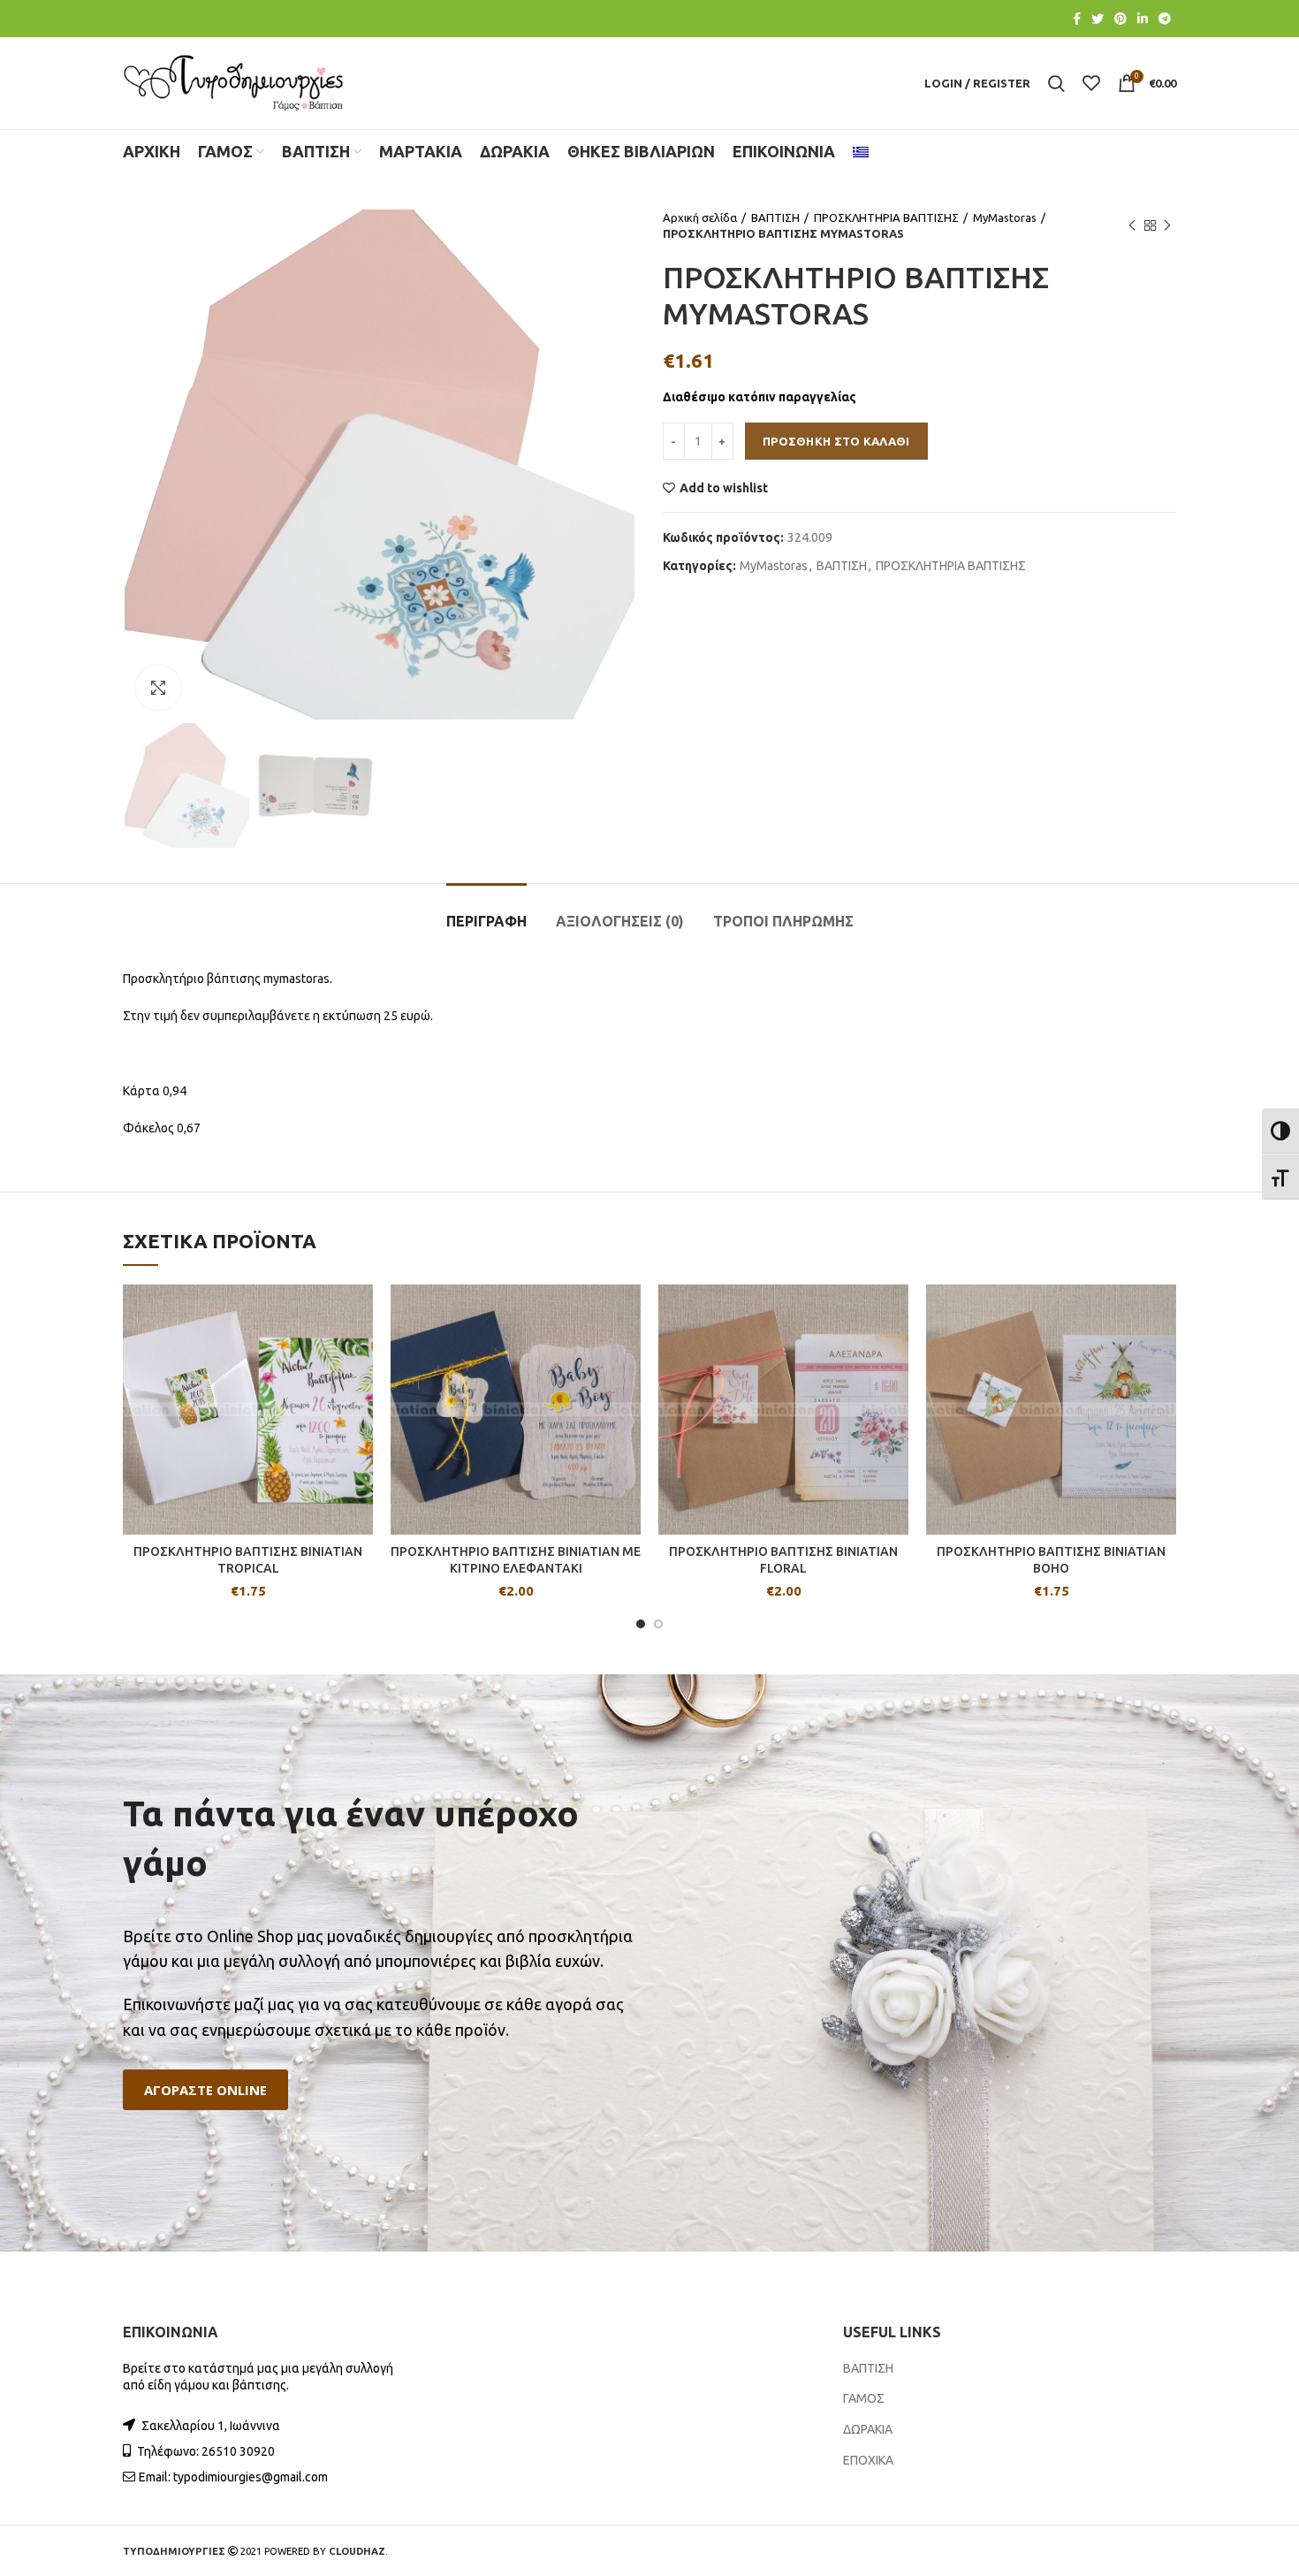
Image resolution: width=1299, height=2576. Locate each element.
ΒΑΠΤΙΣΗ (775, 217)
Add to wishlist (724, 488)
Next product (1167, 225)
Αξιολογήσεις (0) (620, 921)
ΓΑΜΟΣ (864, 2398)
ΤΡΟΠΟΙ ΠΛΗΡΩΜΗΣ (783, 921)
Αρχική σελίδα (700, 217)
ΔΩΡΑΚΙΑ (868, 2429)
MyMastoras (1005, 217)
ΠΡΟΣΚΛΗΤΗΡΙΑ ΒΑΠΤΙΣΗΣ (886, 217)
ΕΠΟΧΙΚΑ (868, 2460)
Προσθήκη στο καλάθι (836, 441)
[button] (205, 2090)
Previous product (1132, 225)
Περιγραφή (486, 921)
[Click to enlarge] (158, 688)
